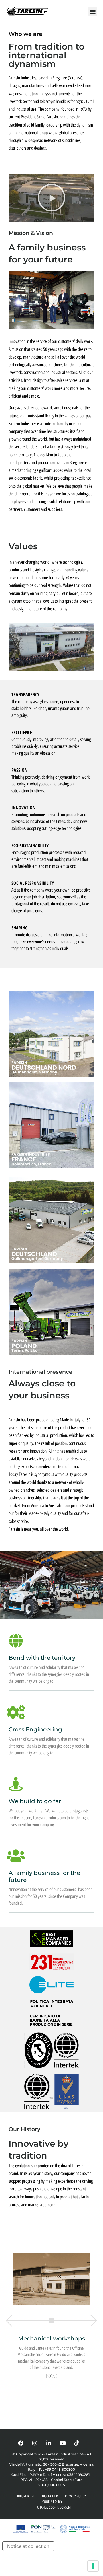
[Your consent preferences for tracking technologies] (93, 2566)
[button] (93, 11)
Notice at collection (28, 2546)
